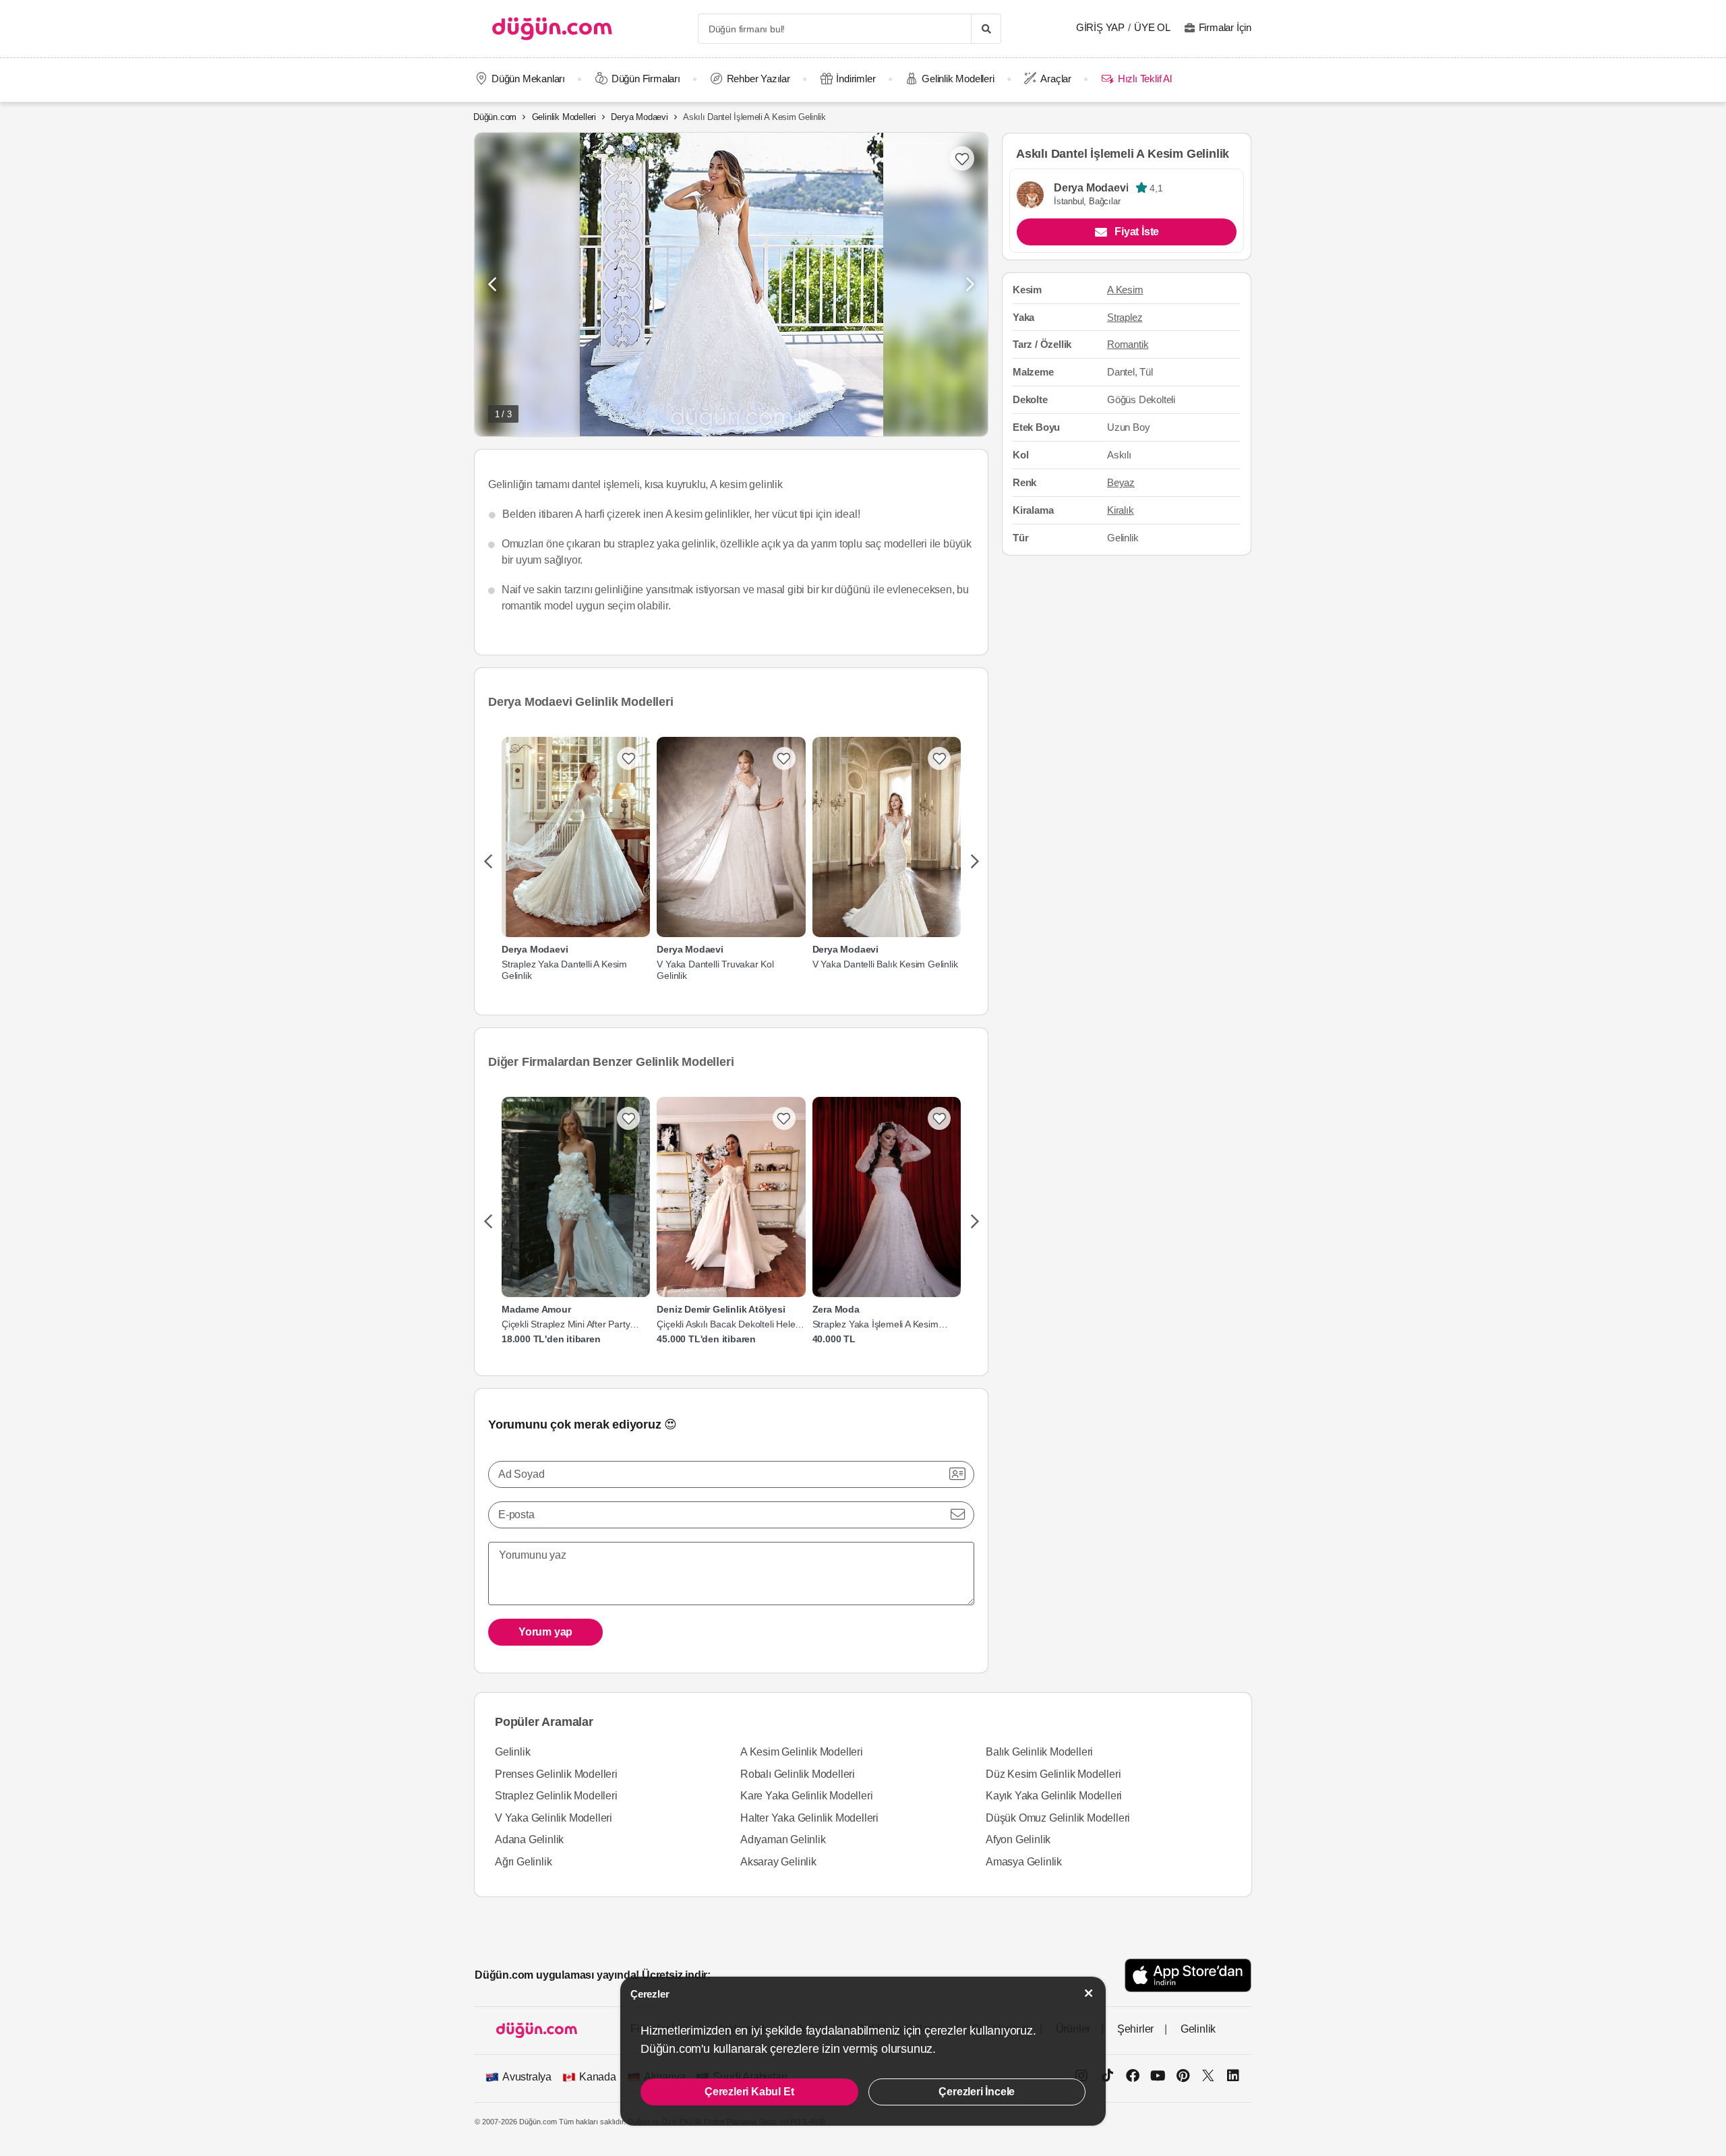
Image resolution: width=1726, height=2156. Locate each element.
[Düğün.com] (552, 29)
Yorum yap (545, 1632)
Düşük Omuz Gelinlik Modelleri (1058, 1818)
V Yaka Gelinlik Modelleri (554, 1818)
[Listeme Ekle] (628, 758)
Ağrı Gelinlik (523, 1862)
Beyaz (1121, 482)
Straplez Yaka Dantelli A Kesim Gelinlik (564, 970)
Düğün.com (495, 117)
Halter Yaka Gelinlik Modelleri (809, 1818)
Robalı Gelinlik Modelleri (798, 1774)
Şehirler (1135, 2029)
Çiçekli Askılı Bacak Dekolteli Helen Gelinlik (728, 1324)
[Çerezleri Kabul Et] (1089, 1993)
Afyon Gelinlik (1018, 1839)
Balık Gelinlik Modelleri (1039, 1752)
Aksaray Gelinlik (778, 1862)
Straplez (1125, 317)
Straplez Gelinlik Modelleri (556, 1796)
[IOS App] (1188, 1975)
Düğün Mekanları (528, 79)
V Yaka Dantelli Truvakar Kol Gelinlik (715, 970)
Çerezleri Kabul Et (749, 2092)
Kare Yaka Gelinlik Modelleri (806, 1796)
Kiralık (1121, 510)
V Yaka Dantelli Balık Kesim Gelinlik (885, 964)
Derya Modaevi (639, 117)
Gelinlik (512, 1752)
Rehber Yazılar (758, 79)
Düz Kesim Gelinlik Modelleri (1053, 1774)
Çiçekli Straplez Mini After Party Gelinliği (566, 1324)
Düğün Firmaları (646, 79)
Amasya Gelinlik (1024, 1862)
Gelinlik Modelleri (958, 79)
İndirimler (856, 79)
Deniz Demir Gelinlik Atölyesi (721, 1309)
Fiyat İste (1137, 232)
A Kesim (1125, 290)
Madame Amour (536, 1309)
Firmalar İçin (1225, 27)
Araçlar (1056, 79)
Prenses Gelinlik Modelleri (556, 1774)
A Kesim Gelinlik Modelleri (802, 1752)
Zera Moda (836, 1309)
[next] (975, 862)
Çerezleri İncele (977, 2092)
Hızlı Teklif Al (1144, 79)
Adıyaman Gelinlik (783, 1839)
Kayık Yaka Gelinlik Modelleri (1054, 1796)
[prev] (488, 862)
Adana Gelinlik (529, 1839)
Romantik (1128, 344)
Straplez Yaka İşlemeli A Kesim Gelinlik (875, 1324)
